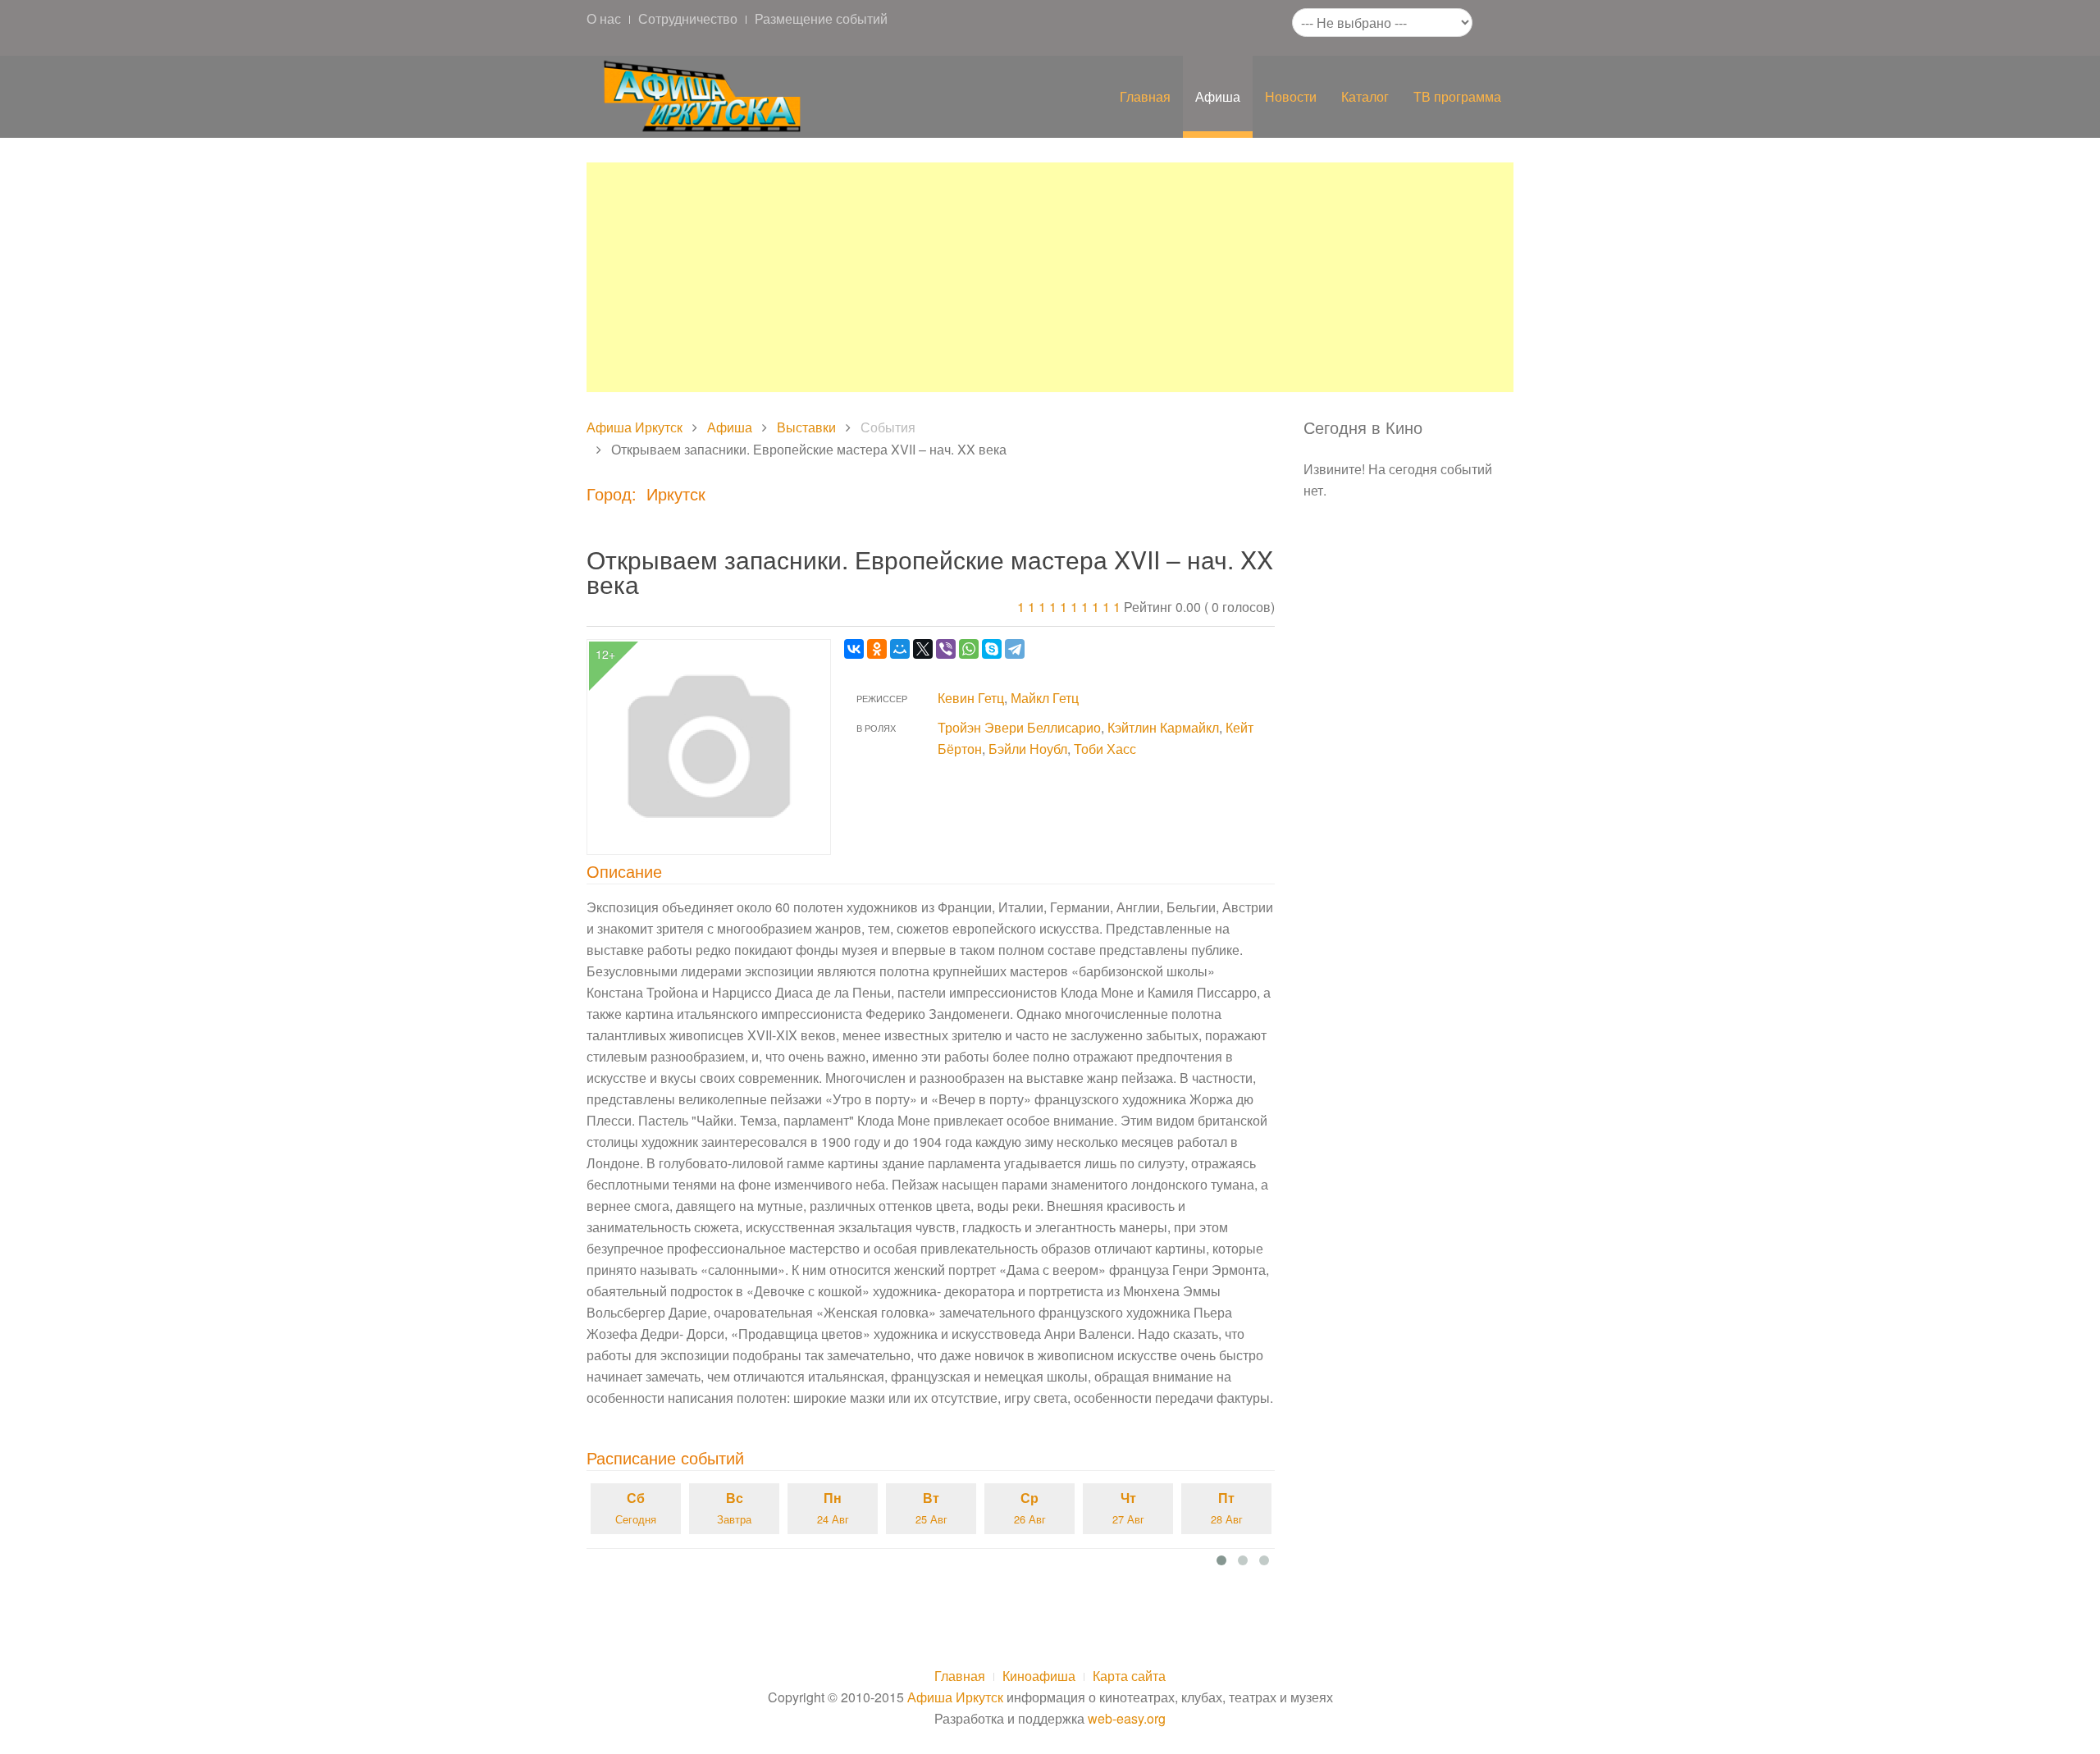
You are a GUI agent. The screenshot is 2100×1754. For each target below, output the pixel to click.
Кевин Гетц (971, 698)
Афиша (1218, 96)
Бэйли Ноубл (1028, 749)
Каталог (1365, 96)
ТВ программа (1457, 96)
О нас (604, 18)
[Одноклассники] (877, 649)
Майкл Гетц (1045, 698)
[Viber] (946, 649)
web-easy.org (1127, 1718)
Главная (1145, 96)
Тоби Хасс (1105, 749)
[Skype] (992, 649)
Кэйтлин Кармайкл (1163, 727)
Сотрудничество (688, 18)
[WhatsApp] (969, 649)
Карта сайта (1129, 1676)
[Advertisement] (1050, 277)
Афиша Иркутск (635, 427)
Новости (1291, 96)
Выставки (806, 427)
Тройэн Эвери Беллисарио (1019, 727)
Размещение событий (821, 18)
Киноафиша (1039, 1676)
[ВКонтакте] (854, 649)
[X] (923, 649)
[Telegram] (1015, 649)
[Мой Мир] (900, 649)
